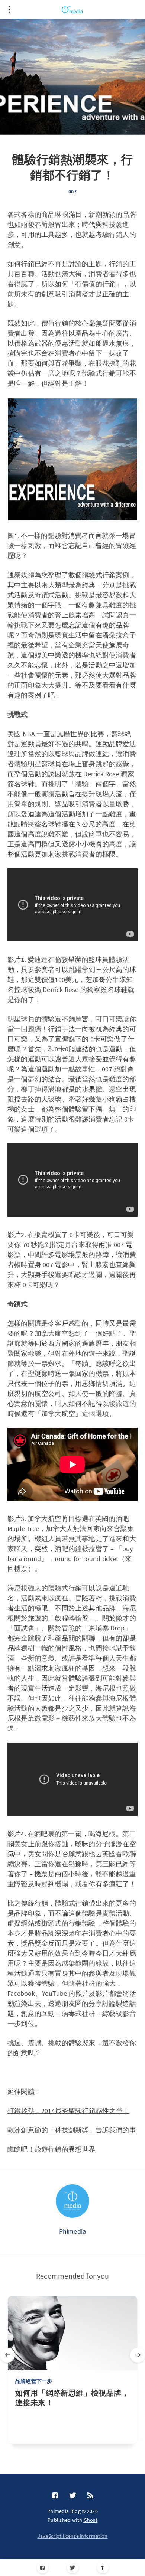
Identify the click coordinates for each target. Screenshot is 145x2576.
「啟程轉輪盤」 (72, 1618)
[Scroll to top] (103, 2568)
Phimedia (73, 2231)
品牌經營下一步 (34, 2381)
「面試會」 (24, 1628)
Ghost (91, 2520)
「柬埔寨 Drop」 (107, 1628)
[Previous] (7, 2355)
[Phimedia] (72, 2201)
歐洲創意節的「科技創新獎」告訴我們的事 (72, 2130)
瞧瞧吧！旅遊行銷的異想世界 (51, 2149)
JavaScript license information (73, 2536)
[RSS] (90, 2496)
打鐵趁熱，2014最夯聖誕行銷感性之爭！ (68, 2111)
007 (72, 192)
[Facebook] (43, 2568)
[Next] (138, 2355)
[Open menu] (9, 9)
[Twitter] (73, 2568)
